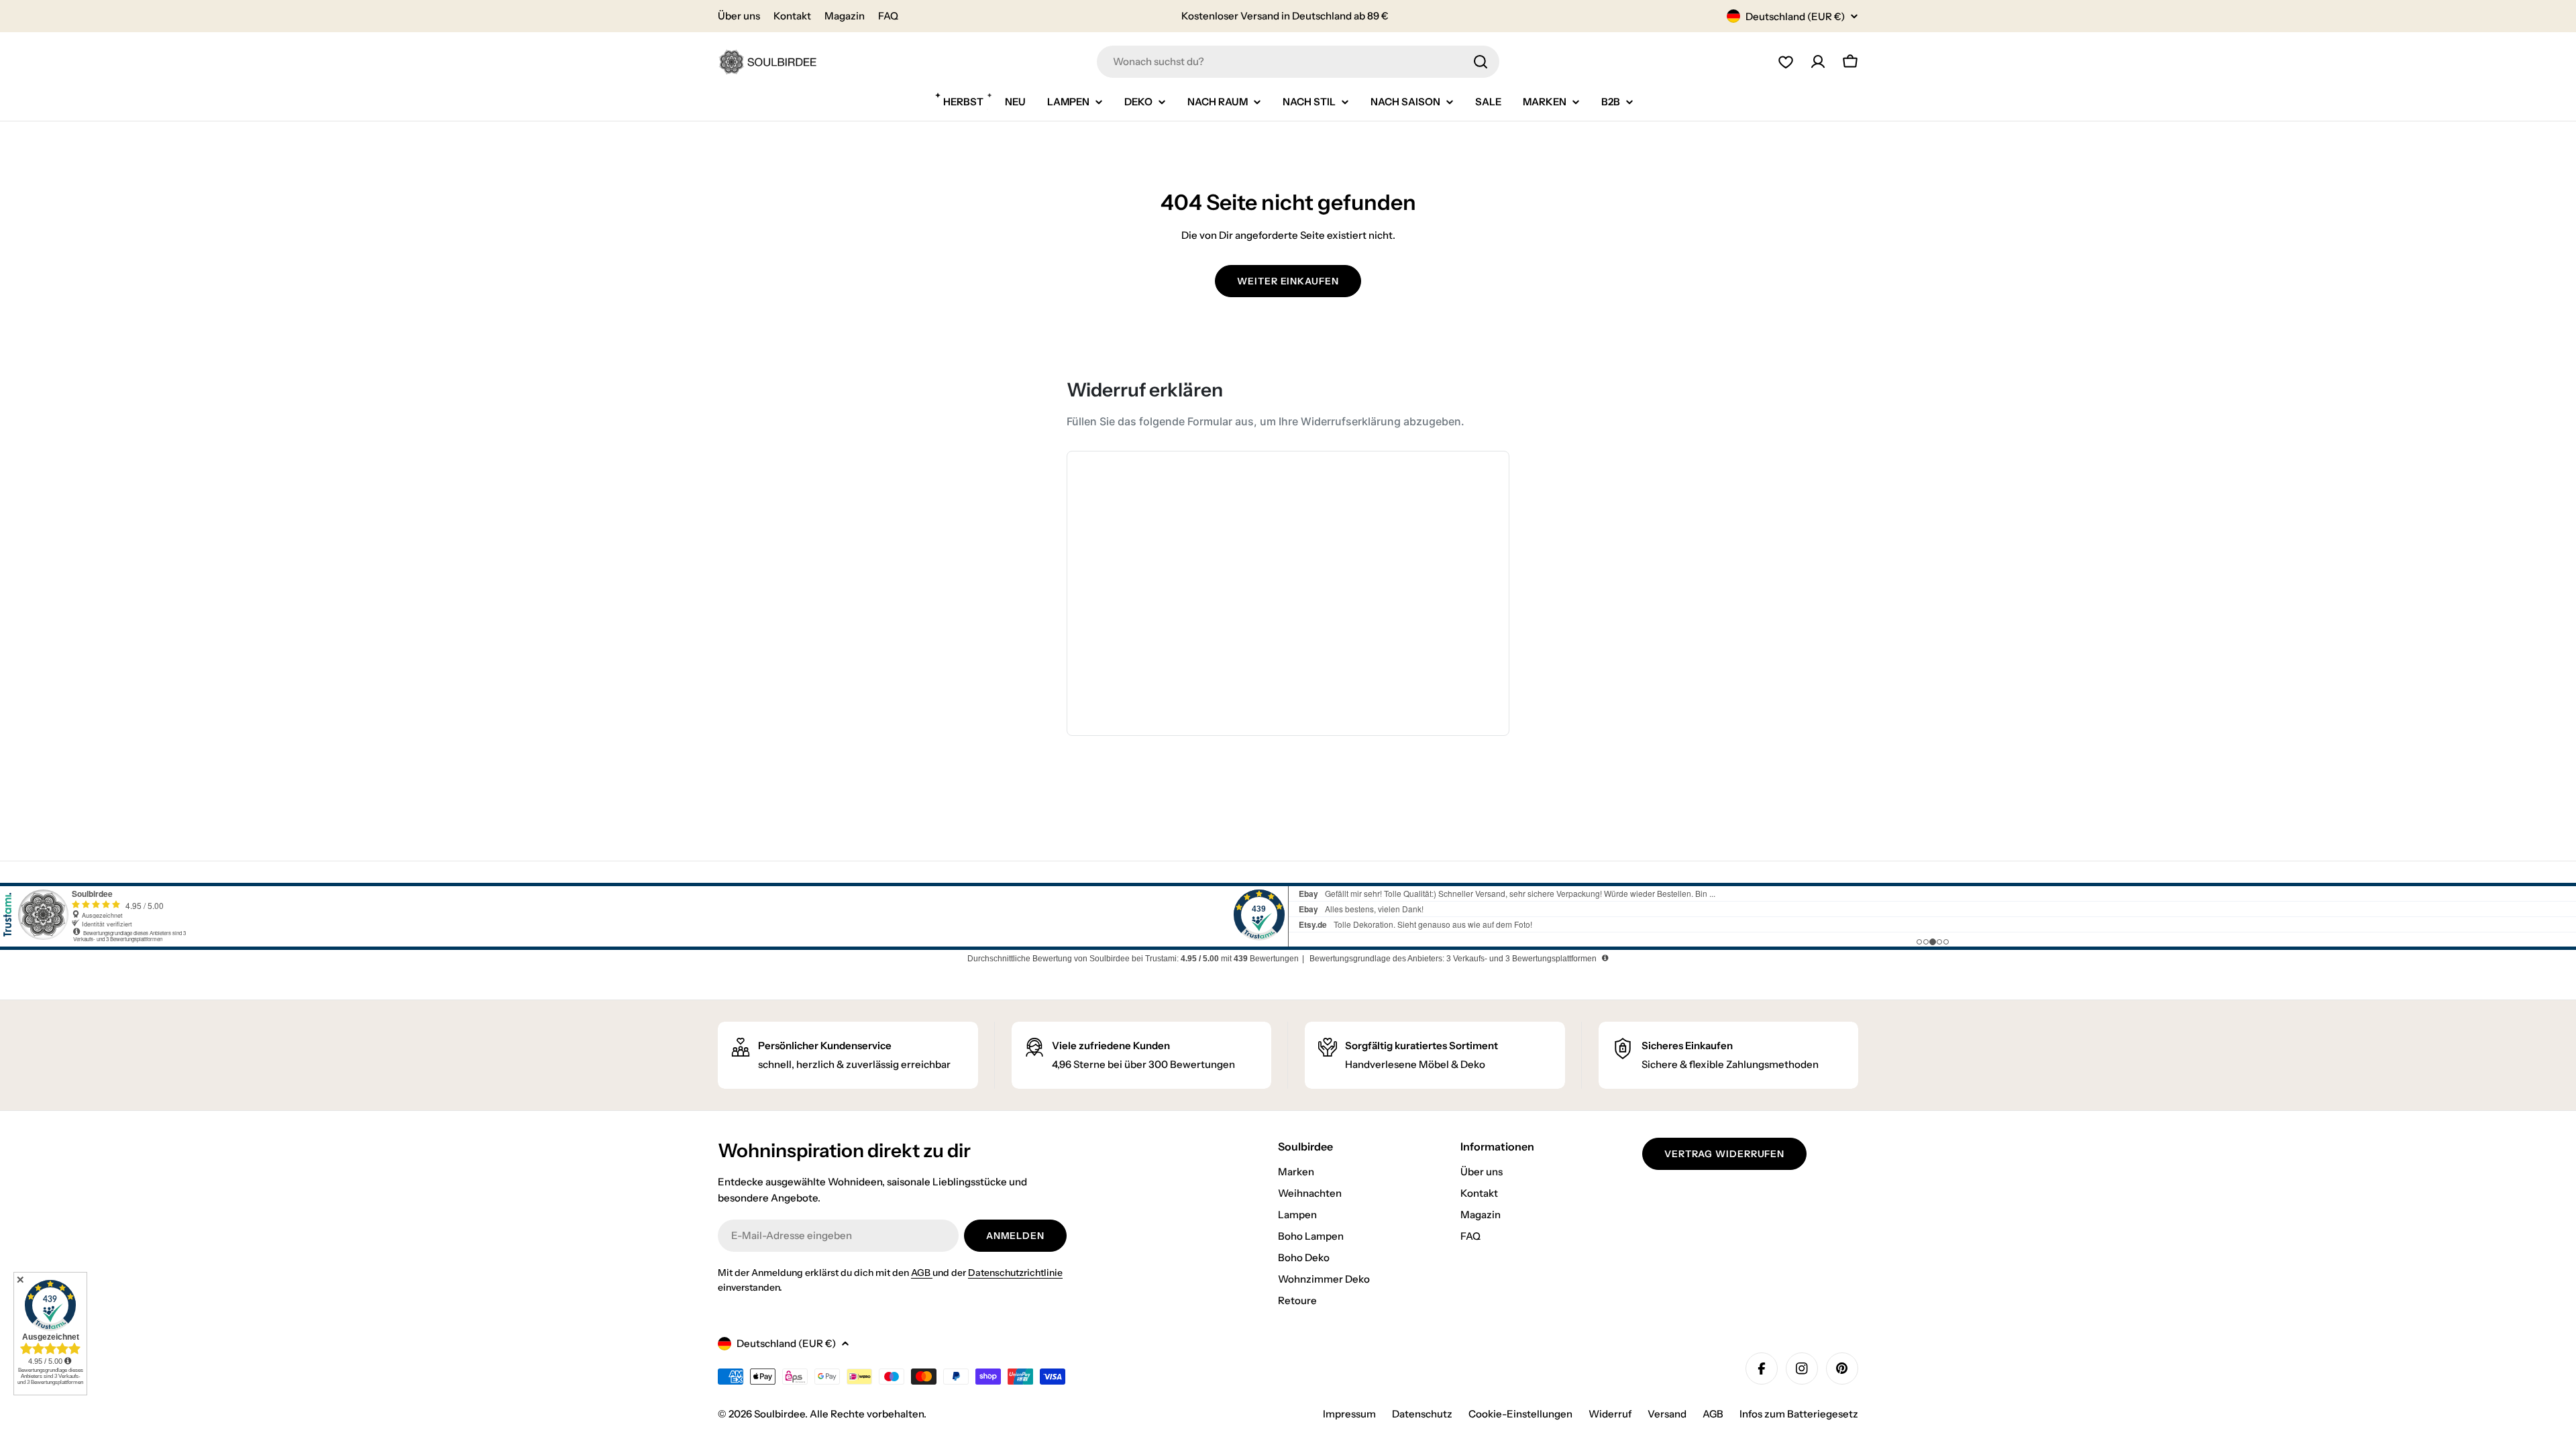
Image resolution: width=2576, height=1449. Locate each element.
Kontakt (792, 16)
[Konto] (1818, 62)
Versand (1667, 1414)
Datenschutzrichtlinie (1015, 1273)
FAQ (888, 16)
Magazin (845, 16)
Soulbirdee (780, 1414)
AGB (922, 1273)
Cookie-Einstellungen (1520, 1414)
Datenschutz (1422, 1414)
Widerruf (1610, 1414)
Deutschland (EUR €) (1795, 16)
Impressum (1349, 1414)
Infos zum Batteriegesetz (1799, 1414)
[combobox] (1298, 62)
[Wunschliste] (1786, 62)
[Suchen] (1481, 62)
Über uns (739, 16)
